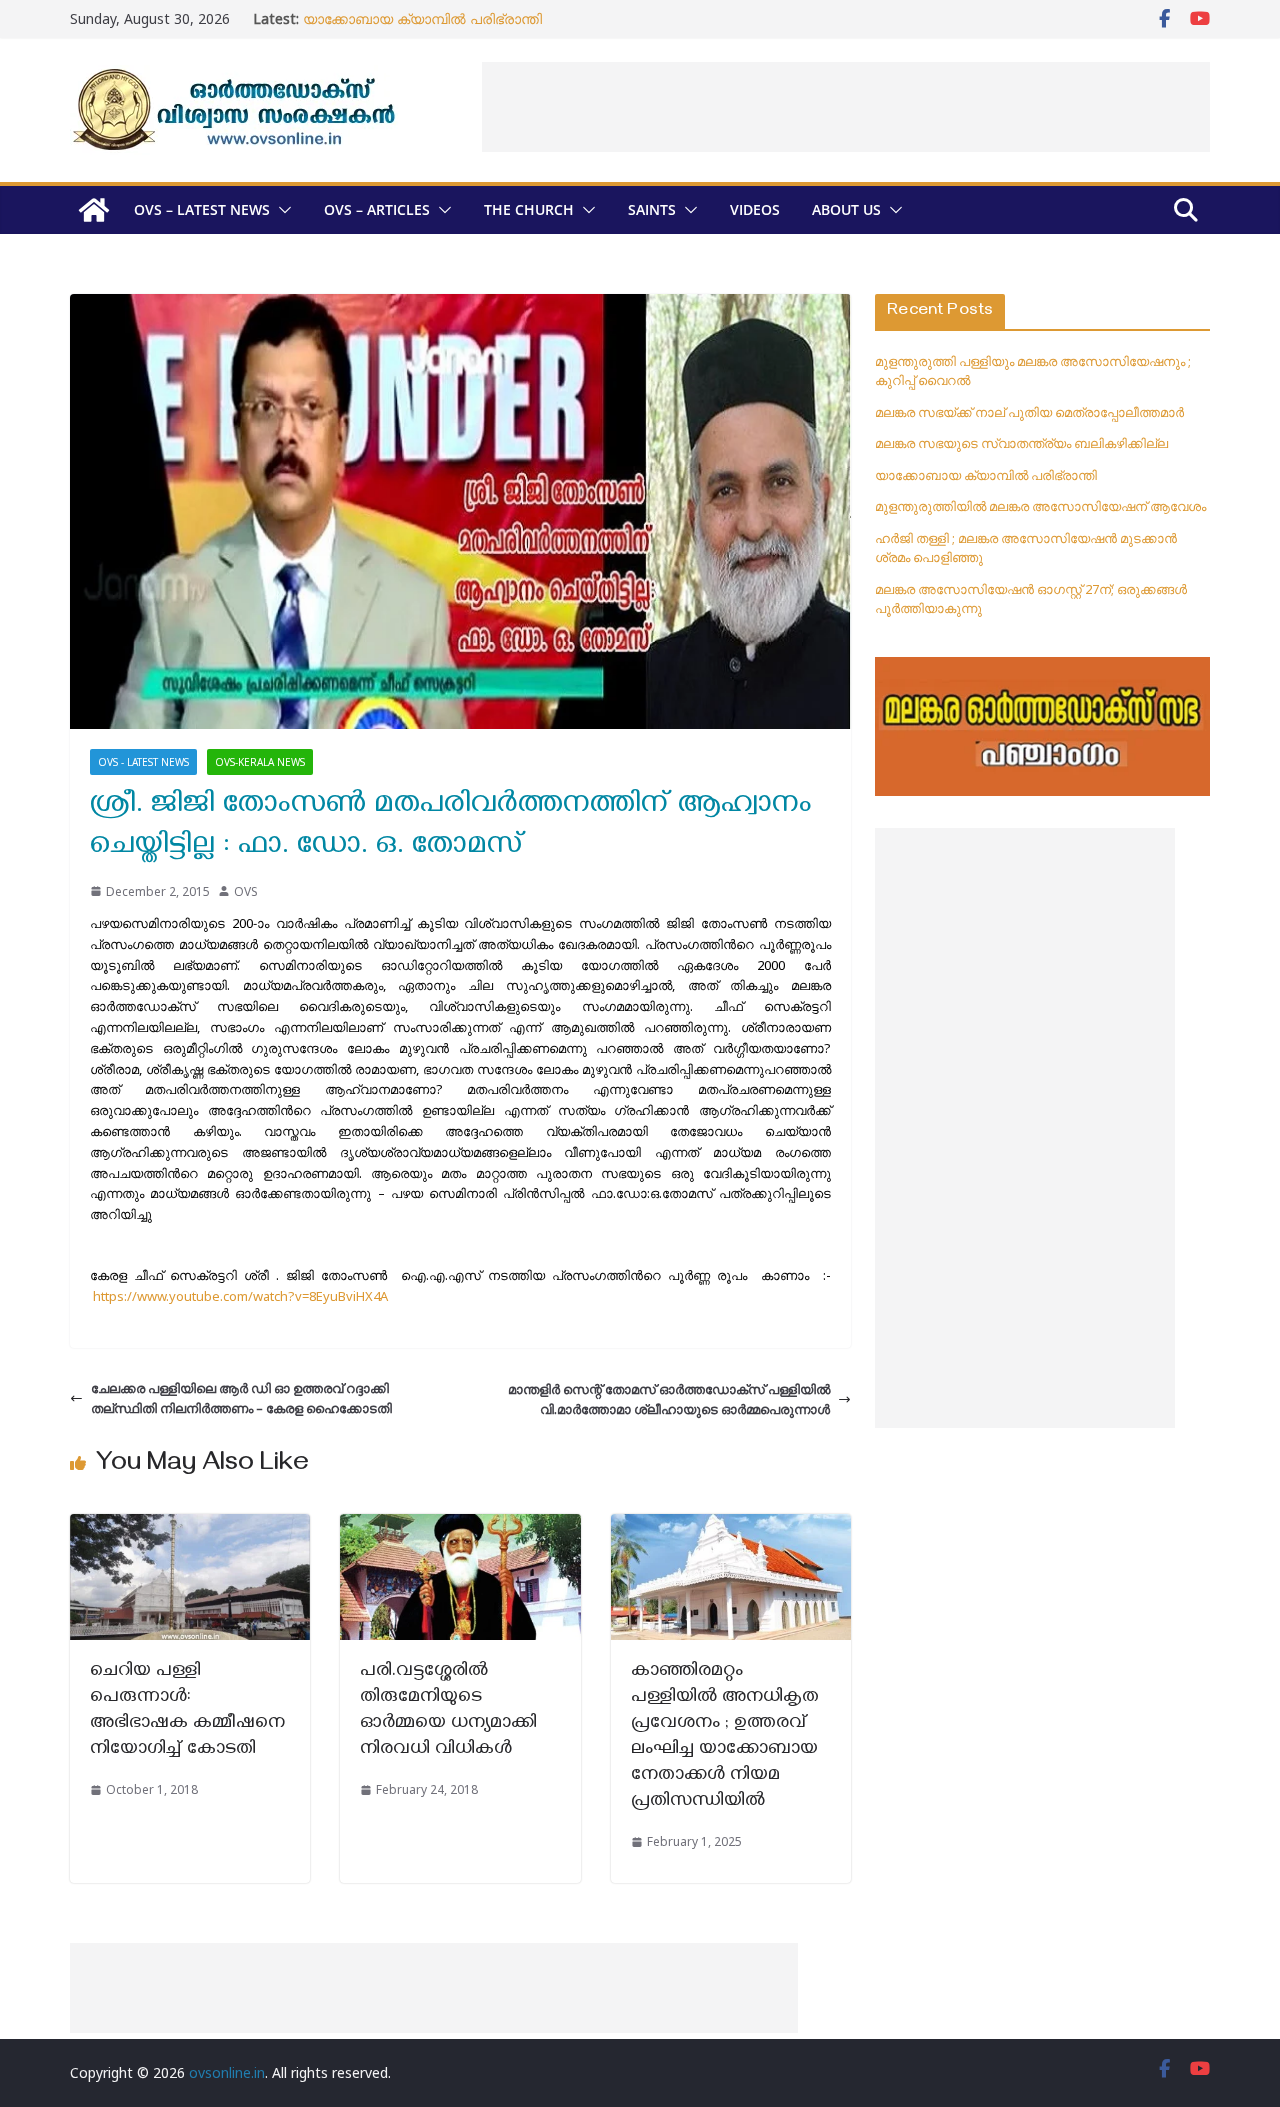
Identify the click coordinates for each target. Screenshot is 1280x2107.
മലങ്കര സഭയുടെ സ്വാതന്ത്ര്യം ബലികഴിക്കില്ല (1021, 443)
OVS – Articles (377, 209)
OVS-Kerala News (260, 762)
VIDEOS (755, 209)
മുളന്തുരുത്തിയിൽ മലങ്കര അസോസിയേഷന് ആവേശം (1040, 506)
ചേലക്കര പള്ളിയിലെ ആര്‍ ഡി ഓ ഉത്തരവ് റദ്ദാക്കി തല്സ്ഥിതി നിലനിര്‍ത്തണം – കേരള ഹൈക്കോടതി (241, 1398)
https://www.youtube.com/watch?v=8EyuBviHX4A (240, 1296)
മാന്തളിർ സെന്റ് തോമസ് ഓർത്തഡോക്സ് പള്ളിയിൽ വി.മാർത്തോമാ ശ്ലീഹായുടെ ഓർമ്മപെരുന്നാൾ (669, 1399)
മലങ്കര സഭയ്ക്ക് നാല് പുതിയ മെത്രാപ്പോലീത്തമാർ (1029, 412)
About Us (846, 209)
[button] (281, 210)
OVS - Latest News (143, 762)
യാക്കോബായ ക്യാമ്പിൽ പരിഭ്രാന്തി (422, 18)
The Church (529, 209)
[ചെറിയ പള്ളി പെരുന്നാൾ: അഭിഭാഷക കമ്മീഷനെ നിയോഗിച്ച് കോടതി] (190, 1524)
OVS (246, 891)
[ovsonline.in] (94, 210)
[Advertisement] (846, 107)
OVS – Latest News (202, 209)
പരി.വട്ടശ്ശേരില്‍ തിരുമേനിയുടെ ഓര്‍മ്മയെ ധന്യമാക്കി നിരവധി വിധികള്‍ (448, 1711)
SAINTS (652, 209)
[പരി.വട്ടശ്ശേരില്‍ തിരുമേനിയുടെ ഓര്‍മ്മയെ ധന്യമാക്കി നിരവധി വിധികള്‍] (460, 1524)
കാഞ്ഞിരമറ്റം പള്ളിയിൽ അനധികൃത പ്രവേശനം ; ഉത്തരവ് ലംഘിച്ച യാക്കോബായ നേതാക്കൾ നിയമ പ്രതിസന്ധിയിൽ (725, 1737)
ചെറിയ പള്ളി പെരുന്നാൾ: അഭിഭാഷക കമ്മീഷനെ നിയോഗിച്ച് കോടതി (187, 1711)
